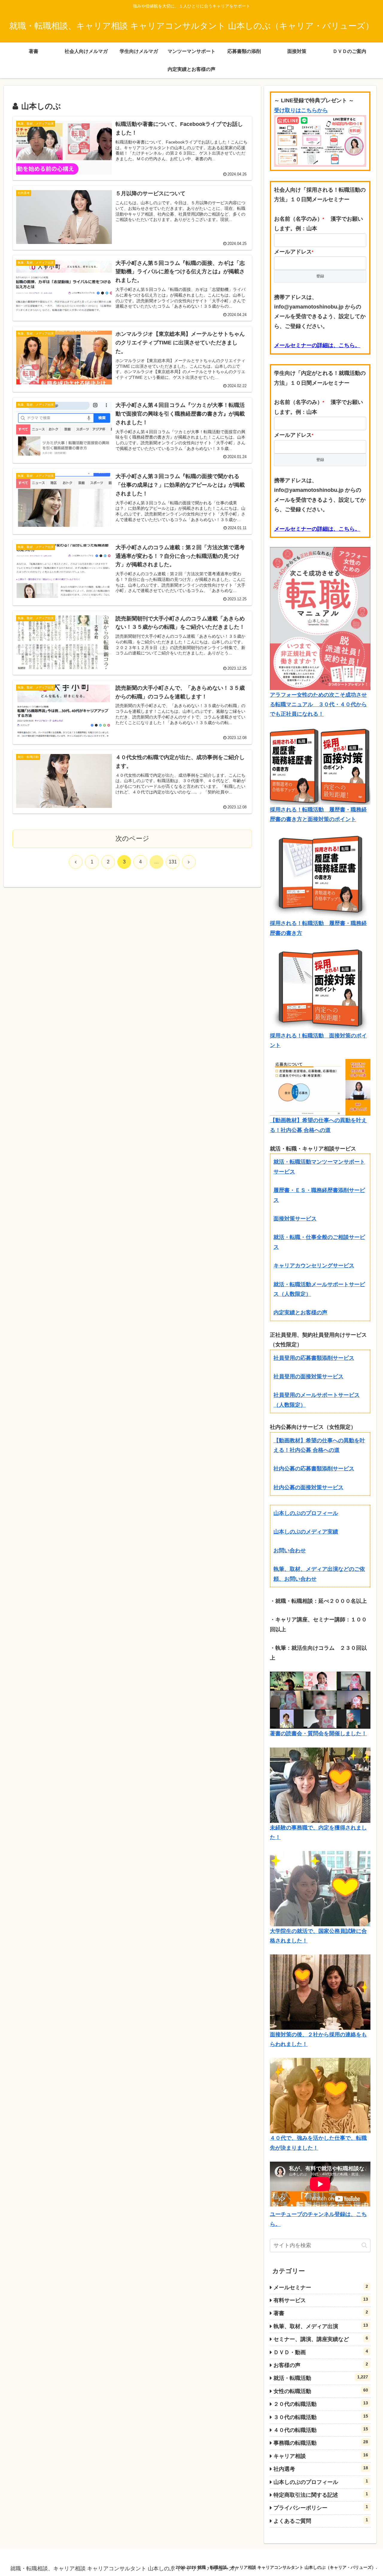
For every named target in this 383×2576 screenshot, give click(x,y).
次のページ (132, 838)
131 (173, 862)
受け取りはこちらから (301, 110)
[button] (364, 2245)
